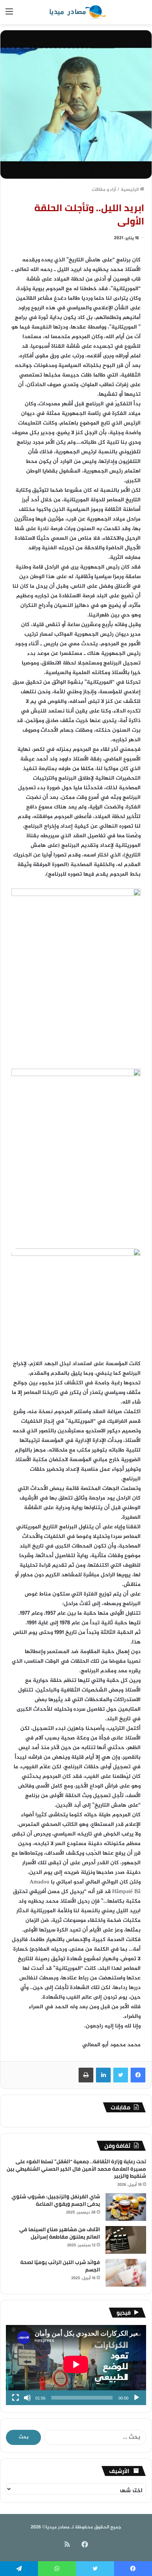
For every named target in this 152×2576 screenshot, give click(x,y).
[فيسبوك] (138, 2075)
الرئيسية (130, 190)
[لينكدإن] (103, 2075)
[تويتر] (121, 2075)
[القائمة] (9, 15)
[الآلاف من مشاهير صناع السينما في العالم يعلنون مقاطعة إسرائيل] (126, 2240)
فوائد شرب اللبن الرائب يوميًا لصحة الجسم (60, 2266)
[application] (76, 2365)
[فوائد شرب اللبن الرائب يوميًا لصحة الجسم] (126, 2273)
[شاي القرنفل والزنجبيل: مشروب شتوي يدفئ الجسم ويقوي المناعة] (126, 2207)
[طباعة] (86, 2075)
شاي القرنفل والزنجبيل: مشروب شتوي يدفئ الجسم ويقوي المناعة (56, 2200)
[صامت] (27, 2398)
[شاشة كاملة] (15, 2398)
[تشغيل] (137, 2398)
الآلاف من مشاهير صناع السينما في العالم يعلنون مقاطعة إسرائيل (60, 2233)
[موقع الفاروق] (76, 12)
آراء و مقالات (104, 190)
